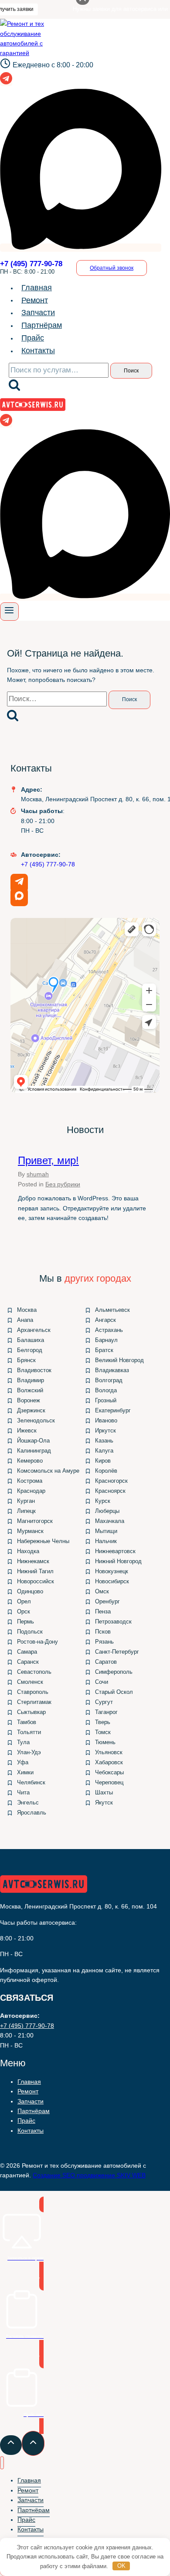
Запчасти (38, 313)
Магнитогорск (35, 1521)
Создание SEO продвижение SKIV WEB (89, 2175)
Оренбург (107, 1601)
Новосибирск (112, 1581)
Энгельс (28, 1803)
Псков (103, 1632)
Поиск (131, 371)
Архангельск (34, 1330)
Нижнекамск (33, 1561)
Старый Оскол (114, 1692)
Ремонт (35, 300)
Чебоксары (109, 1772)
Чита (23, 1792)
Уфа (23, 1762)
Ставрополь (33, 1692)
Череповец (109, 1782)
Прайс (33, 338)
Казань (104, 1441)
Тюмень (105, 1742)
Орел (24, 1601)
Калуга (104, 1451)
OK (121, 2566)
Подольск (30, 1632)
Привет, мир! (48, 1160)
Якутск (104, 1803)
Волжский (30, 1390)
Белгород (30, 1350)
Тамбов (27, 1722)
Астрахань (109, 1330)
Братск (104, 1350)
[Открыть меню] (9, 612)
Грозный (106, 1400)
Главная (37, 288)
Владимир (31, 1380)
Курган (26, 1501)
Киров (103, 1461)
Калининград (34, 1451)
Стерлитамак (34, 1702)
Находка (28, 1551)
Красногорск (111, 1481)
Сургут (104, 1702)
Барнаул (106, 1340)
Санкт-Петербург (117, 1652)
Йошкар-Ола (33, 1441)
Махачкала (110, 1521)
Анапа (25, 1320)
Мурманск (30, 1531)
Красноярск (110, 1491)
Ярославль (32, 1813)
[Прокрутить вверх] (11, 2445)
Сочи (102, 1682)
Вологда (106, 1390)
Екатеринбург (113, 1410)
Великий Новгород (119, 1360)
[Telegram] (6, 82)
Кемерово (30, 1461)
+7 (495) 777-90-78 (48, 864)
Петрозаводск (113, 1622)
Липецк (26, 1511)
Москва (27, 1310)
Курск (103, 1501)
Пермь (25, 1622)
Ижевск (27, 1431)
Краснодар (31, 1491)
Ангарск (105, 1320)
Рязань (104, 1642)
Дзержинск (31, 1410)
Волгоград (109, 1380)
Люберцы (107, 1511)
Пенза (103, 1611)
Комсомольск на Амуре (48, 1471)
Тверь (103, 1722)
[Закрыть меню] (2, 2463)
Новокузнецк (112, 1571)
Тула (23, 1742)
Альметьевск (112, 1310)
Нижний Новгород (118, 1561)
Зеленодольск (36, 1420)
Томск (103, 1732)
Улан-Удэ (29, 1752)
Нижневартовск (115, 1551)
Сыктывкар (31, 1712)
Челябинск (31, 1782)
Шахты (104, 1792)
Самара (27, 1652)
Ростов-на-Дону (37, 1642)
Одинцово (30, 1591)
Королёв (106, 1471)
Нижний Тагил (35, 1571)
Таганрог (106, 1712)
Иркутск (105, 1431)
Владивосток (34, 1370)
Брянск (26, 1360)
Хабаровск (109, 1762)
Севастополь (34, 1672)
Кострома (30, 1481)
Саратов (106, 1662)
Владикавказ (112, 1370)
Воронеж (29, 1400)
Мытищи (106, 1531)
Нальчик (106, 1541)
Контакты (38, 351)
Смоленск (30, 1682)
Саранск (28, 1662)
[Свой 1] (81, 248)
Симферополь (114, 1672)
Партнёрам (42, 325)
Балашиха (31, 1340)
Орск (24, 1611)
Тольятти (29, 1732)
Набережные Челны (43, 1541)
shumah (38, 1174)
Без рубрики (63, 1184)
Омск (102, 1591)
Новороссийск (36, 1581)
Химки (25, 1772)
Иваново (106, 1420)
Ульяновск (109, 1752)
